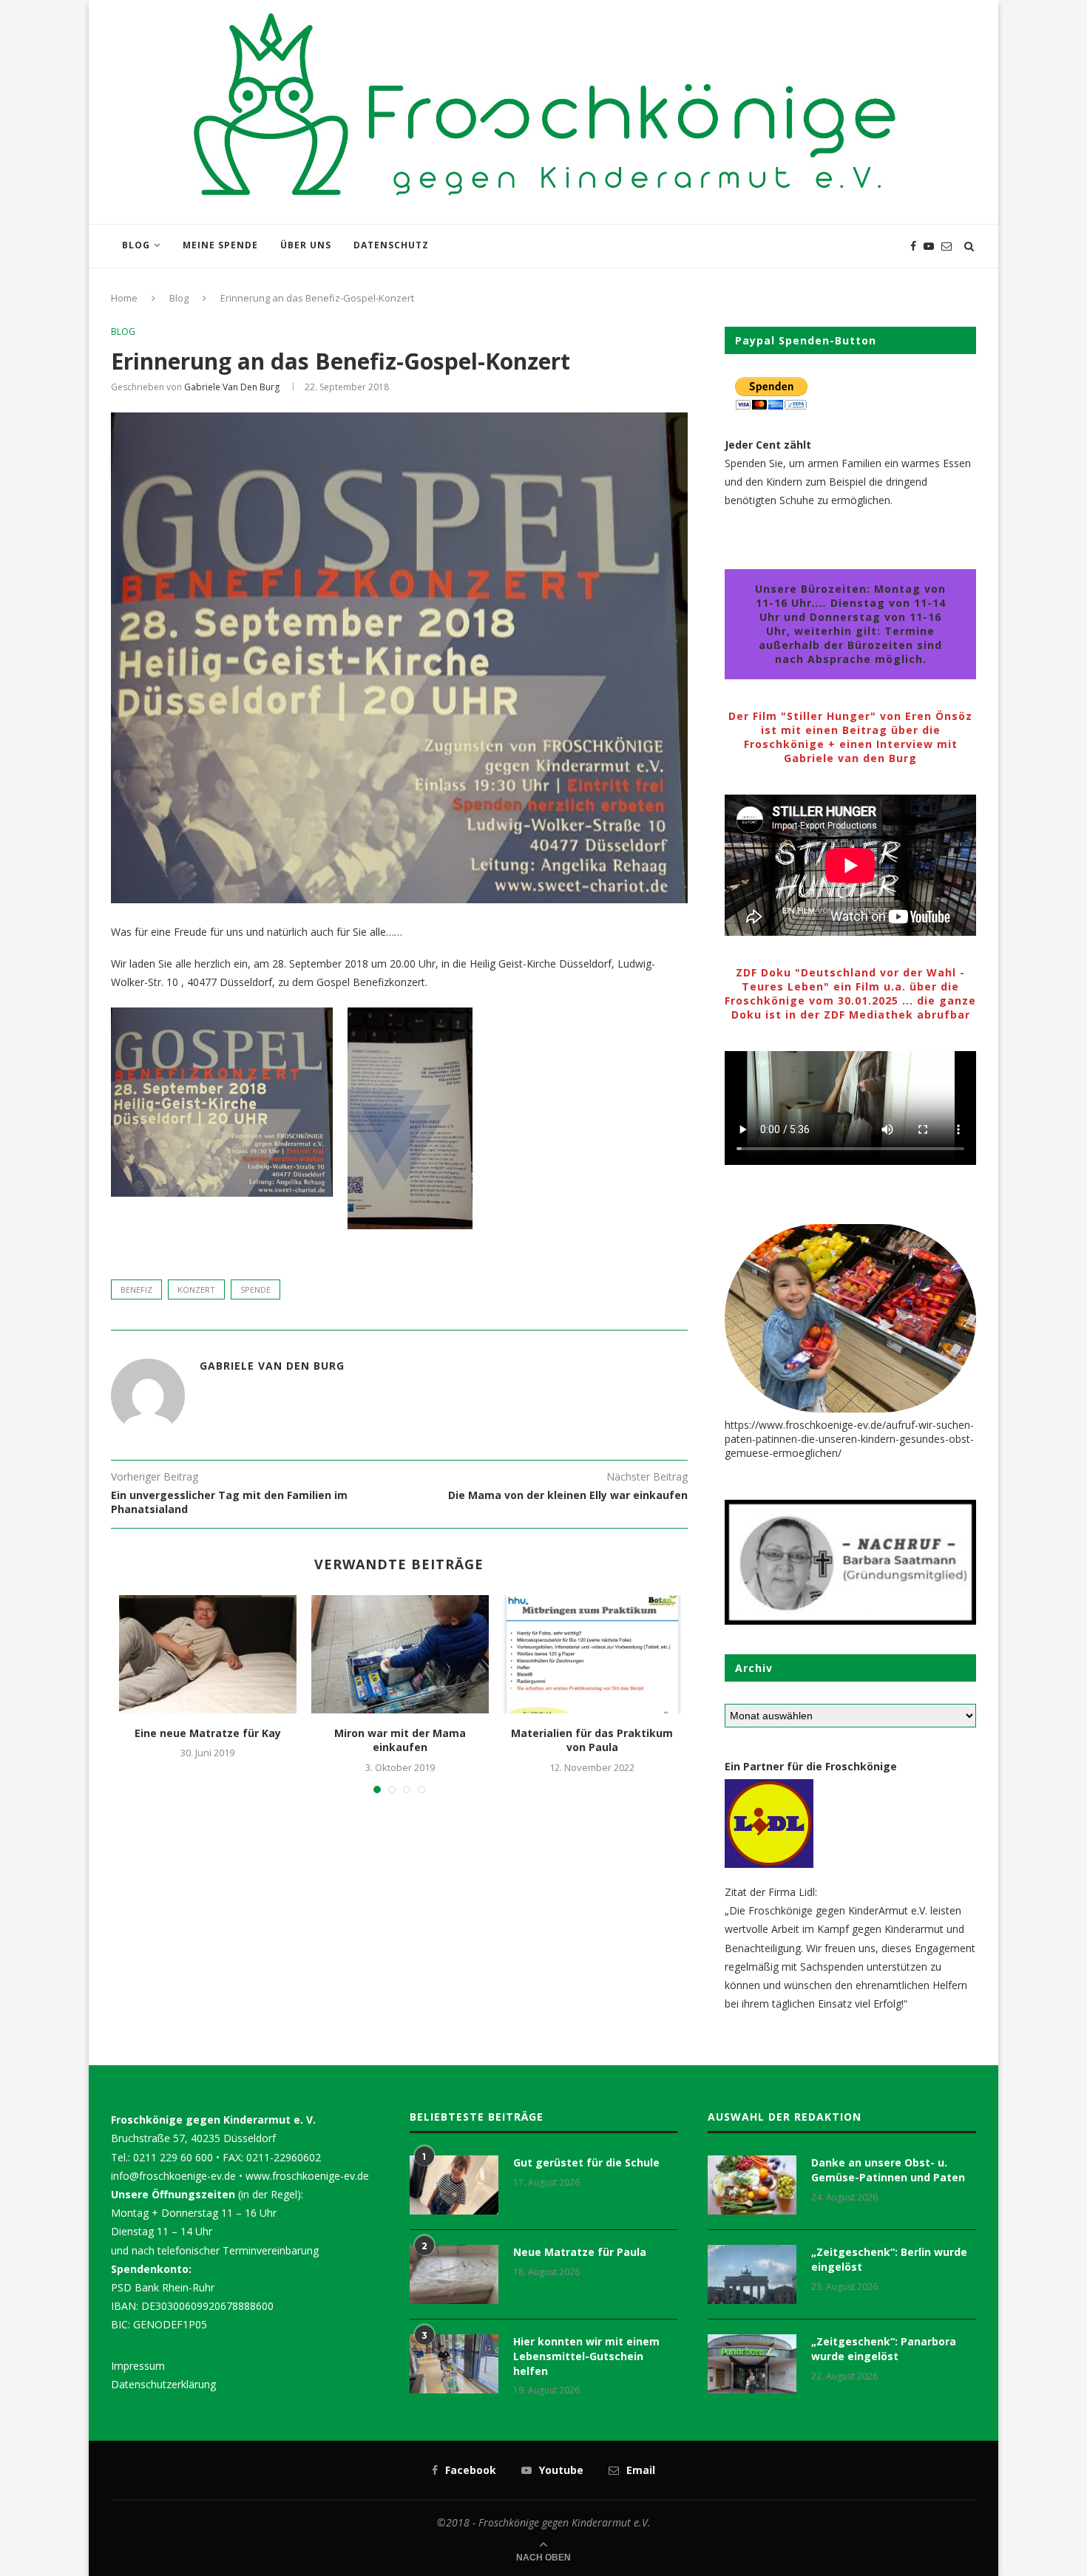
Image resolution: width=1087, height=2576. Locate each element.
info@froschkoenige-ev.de (173, 2176)
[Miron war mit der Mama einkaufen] (400, 1654)
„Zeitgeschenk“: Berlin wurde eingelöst (889, 2259)
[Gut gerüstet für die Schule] (454, 2185)
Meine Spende (220, 245)
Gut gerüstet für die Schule (586, 2162)
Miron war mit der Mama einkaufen (400, 1740)
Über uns (306, 245)
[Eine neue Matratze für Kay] (208, 1654)
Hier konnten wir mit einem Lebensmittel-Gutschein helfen (586, 2356)
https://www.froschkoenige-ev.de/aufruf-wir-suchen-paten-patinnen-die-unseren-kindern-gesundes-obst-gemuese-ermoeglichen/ (849, 1439)
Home (124, 298)
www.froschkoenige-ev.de (307, 2176)
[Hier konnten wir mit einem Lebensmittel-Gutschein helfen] (454, 2364)
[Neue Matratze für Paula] (454, 2274)
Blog (136, 245)
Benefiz (136, 1289)
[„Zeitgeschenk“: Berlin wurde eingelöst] (752, 2274)
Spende (255, 1289)
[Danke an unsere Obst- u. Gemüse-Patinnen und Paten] (752, 2185)
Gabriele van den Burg (232, 387)
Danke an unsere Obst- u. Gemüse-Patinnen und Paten (888, 2170)
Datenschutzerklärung (163, 2384)
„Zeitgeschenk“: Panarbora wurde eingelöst (884, 2349)
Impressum (138, 2366)
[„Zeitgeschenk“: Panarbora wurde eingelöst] (752, 2364)
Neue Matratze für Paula (580, 2252)
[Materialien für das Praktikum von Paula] (592, 1654)
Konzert (196, 1289)
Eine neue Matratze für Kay (208, 1733)
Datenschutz (391, 245)
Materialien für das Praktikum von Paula (592, 1740)
